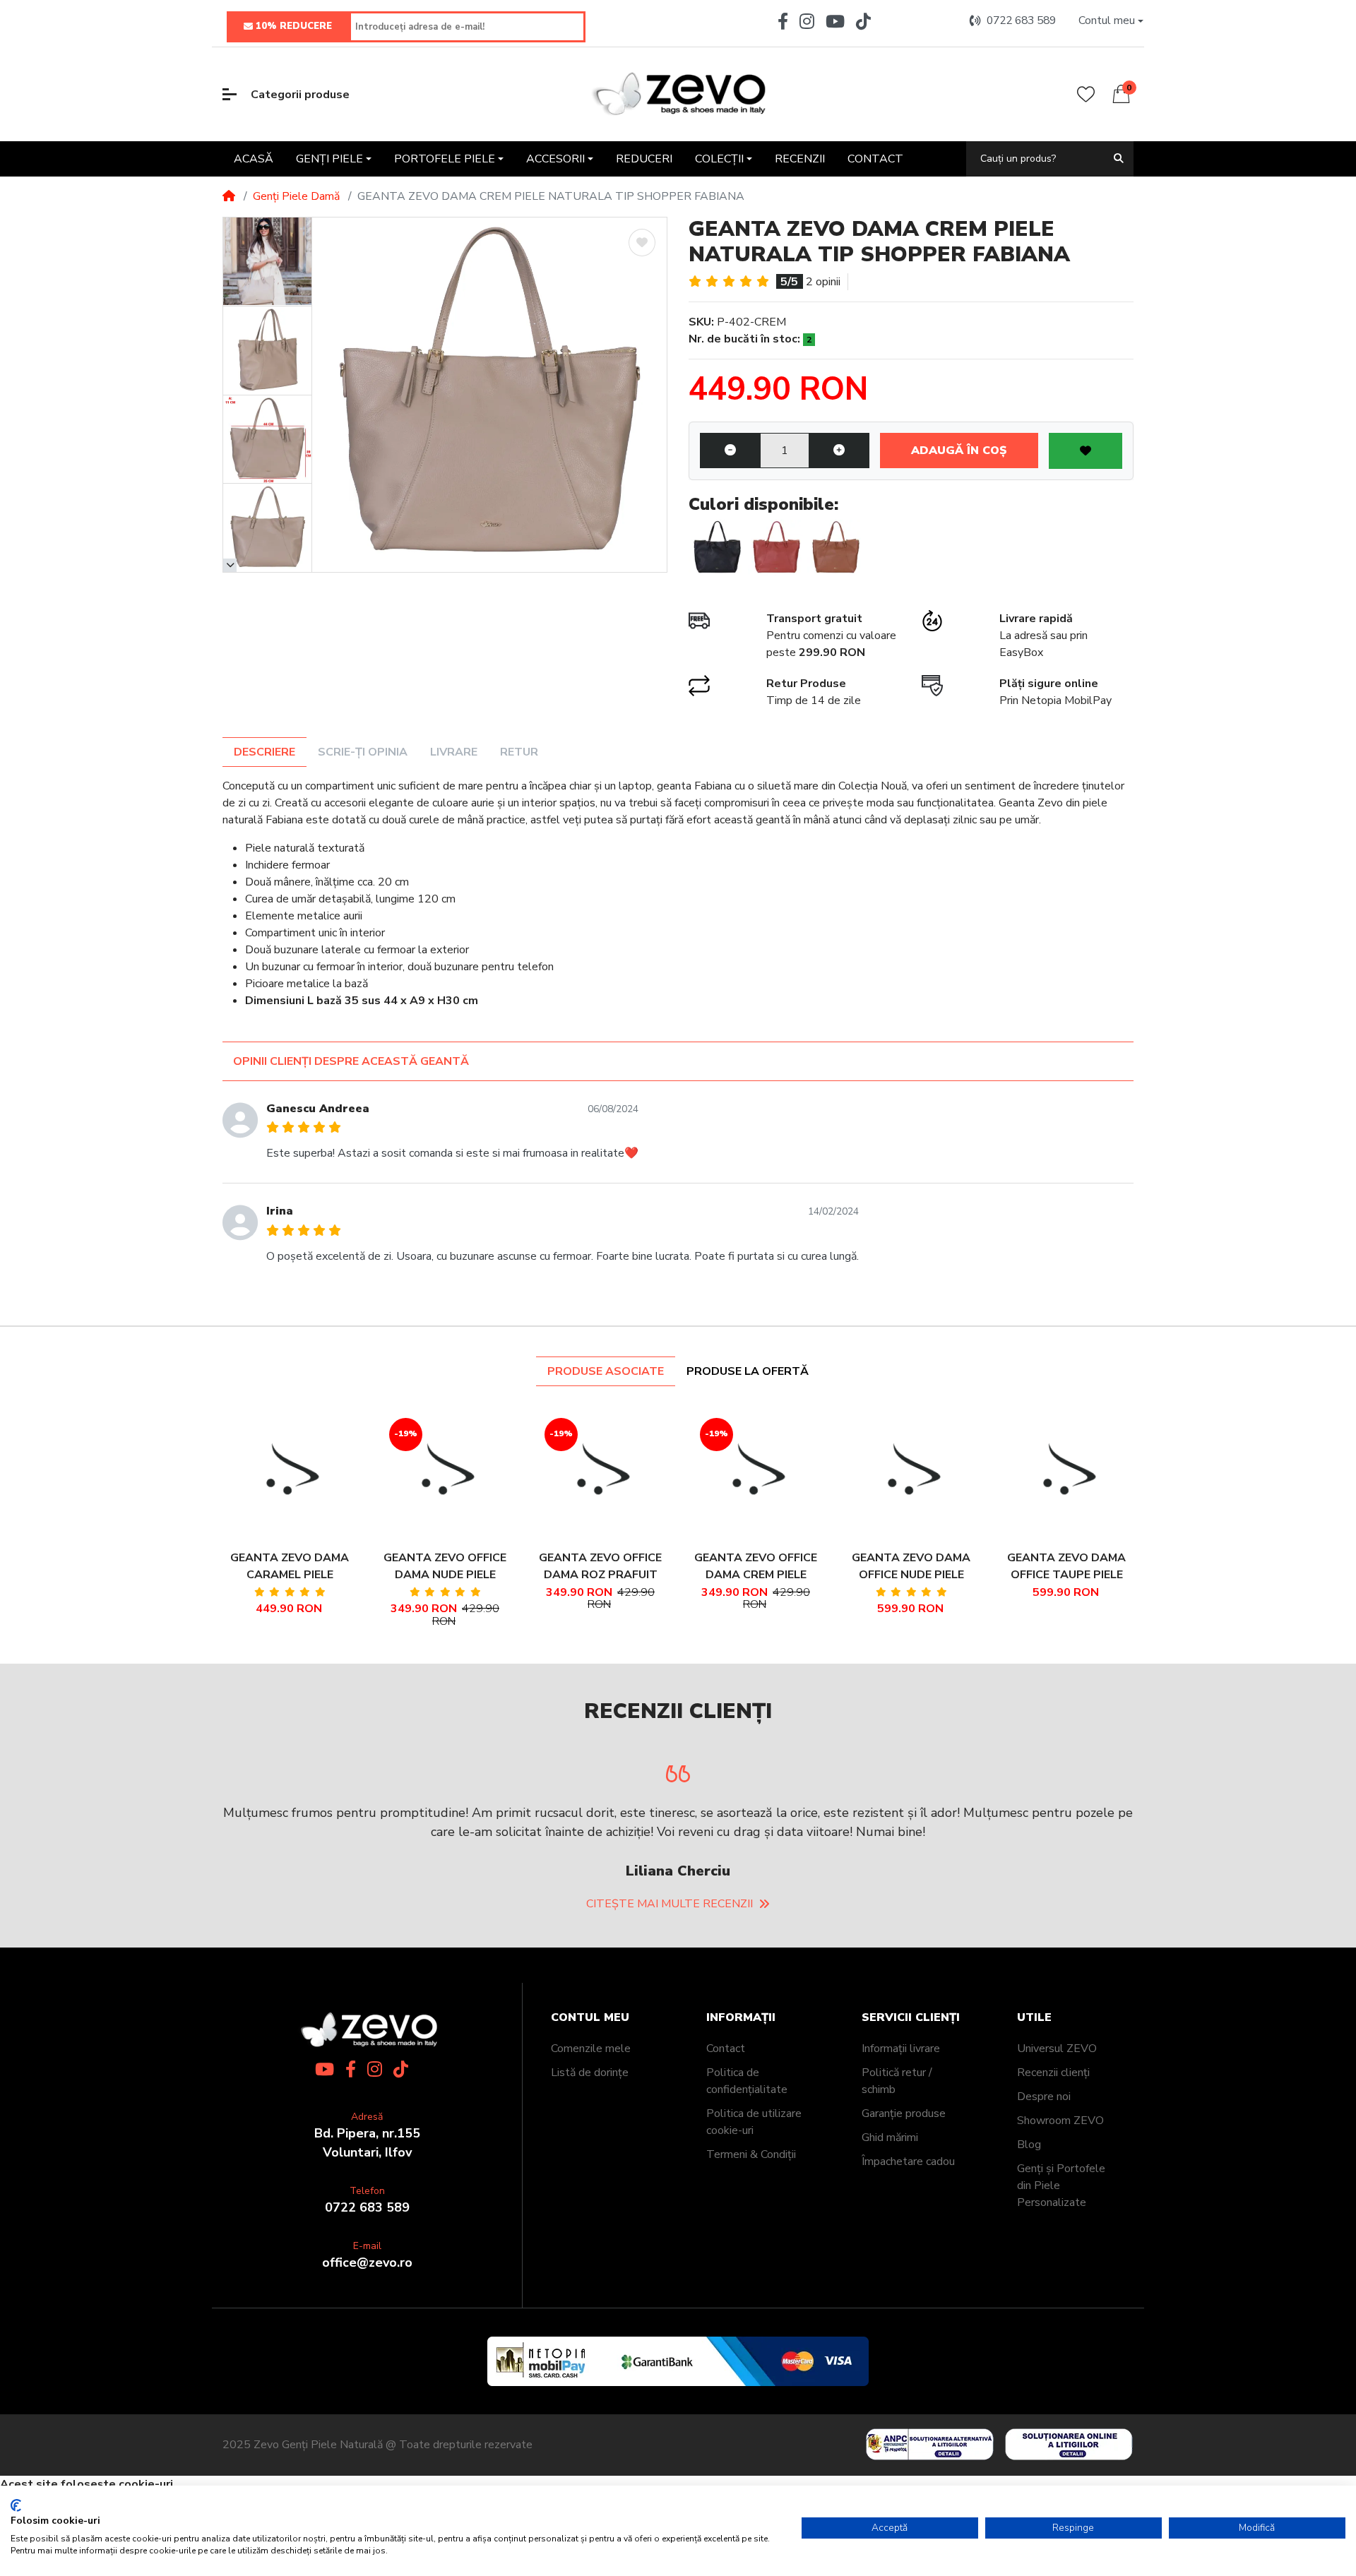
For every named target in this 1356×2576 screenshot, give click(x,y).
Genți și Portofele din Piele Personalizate (1061, 2186)
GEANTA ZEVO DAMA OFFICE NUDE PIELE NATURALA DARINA (911, 1567)
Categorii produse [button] (300, 95)
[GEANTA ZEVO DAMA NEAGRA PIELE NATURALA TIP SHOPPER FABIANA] (717, 548)
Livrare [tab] (454, 752)
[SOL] (1072, 2444)
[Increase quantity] (839, 451)
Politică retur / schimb (897, 2081)
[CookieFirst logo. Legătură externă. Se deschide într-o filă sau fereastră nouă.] (16, 2505)
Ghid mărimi (890, 2137)
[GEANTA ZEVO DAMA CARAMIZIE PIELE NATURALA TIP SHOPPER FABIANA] (776, 548)
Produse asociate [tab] (606, 1371)
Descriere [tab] (264, 752)
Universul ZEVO (1057, 2049)
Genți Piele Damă (296, 196)
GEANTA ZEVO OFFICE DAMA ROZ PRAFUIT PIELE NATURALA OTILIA (600, 1567)
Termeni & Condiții (751, 2154)
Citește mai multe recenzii (670, 1904)
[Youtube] (835, 21)
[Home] (229, 196)
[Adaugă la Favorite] (642, 243)
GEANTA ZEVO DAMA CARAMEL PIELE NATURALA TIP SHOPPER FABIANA (290, 1567)
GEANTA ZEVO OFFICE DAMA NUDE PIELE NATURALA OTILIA (445, 1567)
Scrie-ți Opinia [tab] (363, 752)
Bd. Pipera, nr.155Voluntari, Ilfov (367, 2143)
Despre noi (1044, 2097)
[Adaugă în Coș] (270, 1473)
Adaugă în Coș (959, 451)
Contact (726, 2049)
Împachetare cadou (908, 2161)
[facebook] (780, 21)
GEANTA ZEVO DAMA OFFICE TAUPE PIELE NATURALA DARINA (1066, 1567)
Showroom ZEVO (1060, 2121)
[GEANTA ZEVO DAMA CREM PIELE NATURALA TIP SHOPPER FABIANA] (489, 395)
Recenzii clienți (1053, 2073)
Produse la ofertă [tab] (748, 1371)
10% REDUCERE (294, 26)
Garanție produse (904, 2113)
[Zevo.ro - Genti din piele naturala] (678, 94)
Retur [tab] (519, 752)
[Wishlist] (1086, 94)
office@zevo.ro (367, 2262)
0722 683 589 (367, 2207)
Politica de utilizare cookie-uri (754, 2122)
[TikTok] (866, 21)
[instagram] (807, 21)
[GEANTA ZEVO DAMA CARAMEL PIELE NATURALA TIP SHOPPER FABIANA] (835, 548)
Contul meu (590, 2018)
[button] (1111, 21)
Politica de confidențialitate (747, 2081)
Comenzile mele (591, 2049)
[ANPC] (927, 2444)
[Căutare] (1119, 159)
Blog (1029, 2145)
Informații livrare (901, 2049)
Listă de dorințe (590, 2073)
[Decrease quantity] (730, 451)
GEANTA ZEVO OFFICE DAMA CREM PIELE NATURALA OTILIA (756, 1567)
